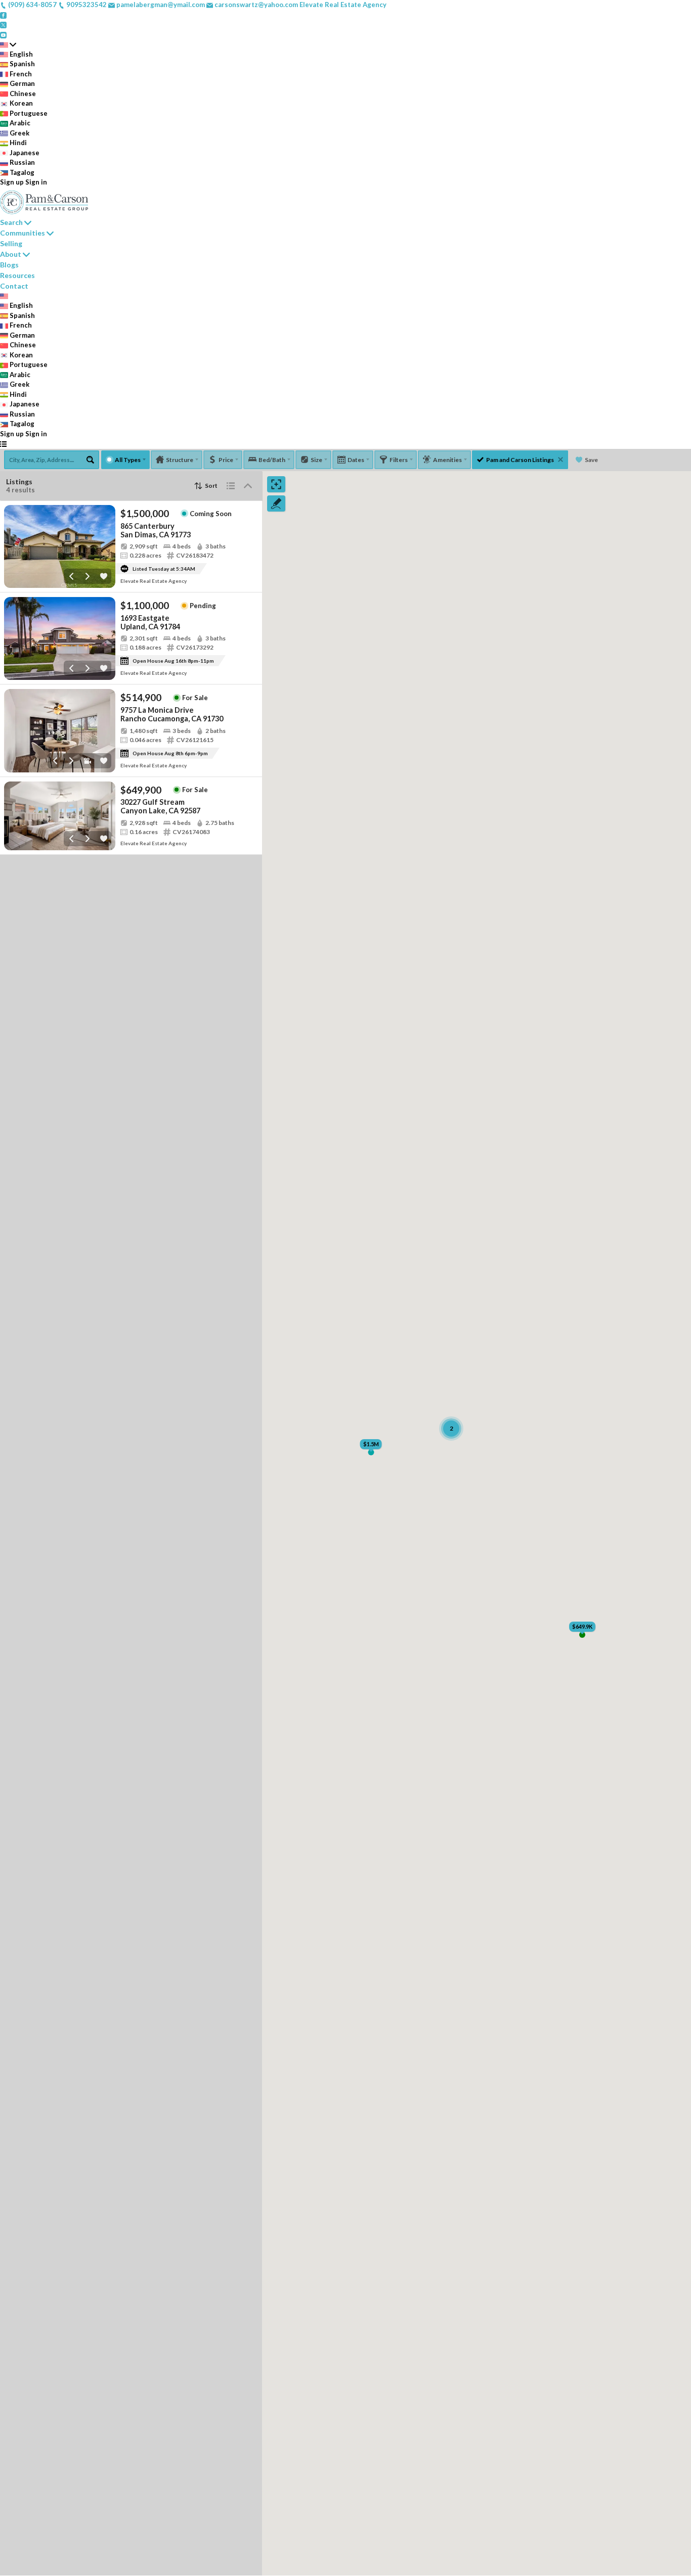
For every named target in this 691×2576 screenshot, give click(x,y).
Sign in (36, 182)
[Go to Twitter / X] (3, 24)
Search (11, 222)
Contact (14, 286)
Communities (23, 233)
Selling (11, 243)
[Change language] (8, 44)
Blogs (9, 265)
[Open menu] (3, 444)
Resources (17, 275)
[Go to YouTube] (3, 34)
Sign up (12, 182)
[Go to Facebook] (3, 15)
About (11, 254)
